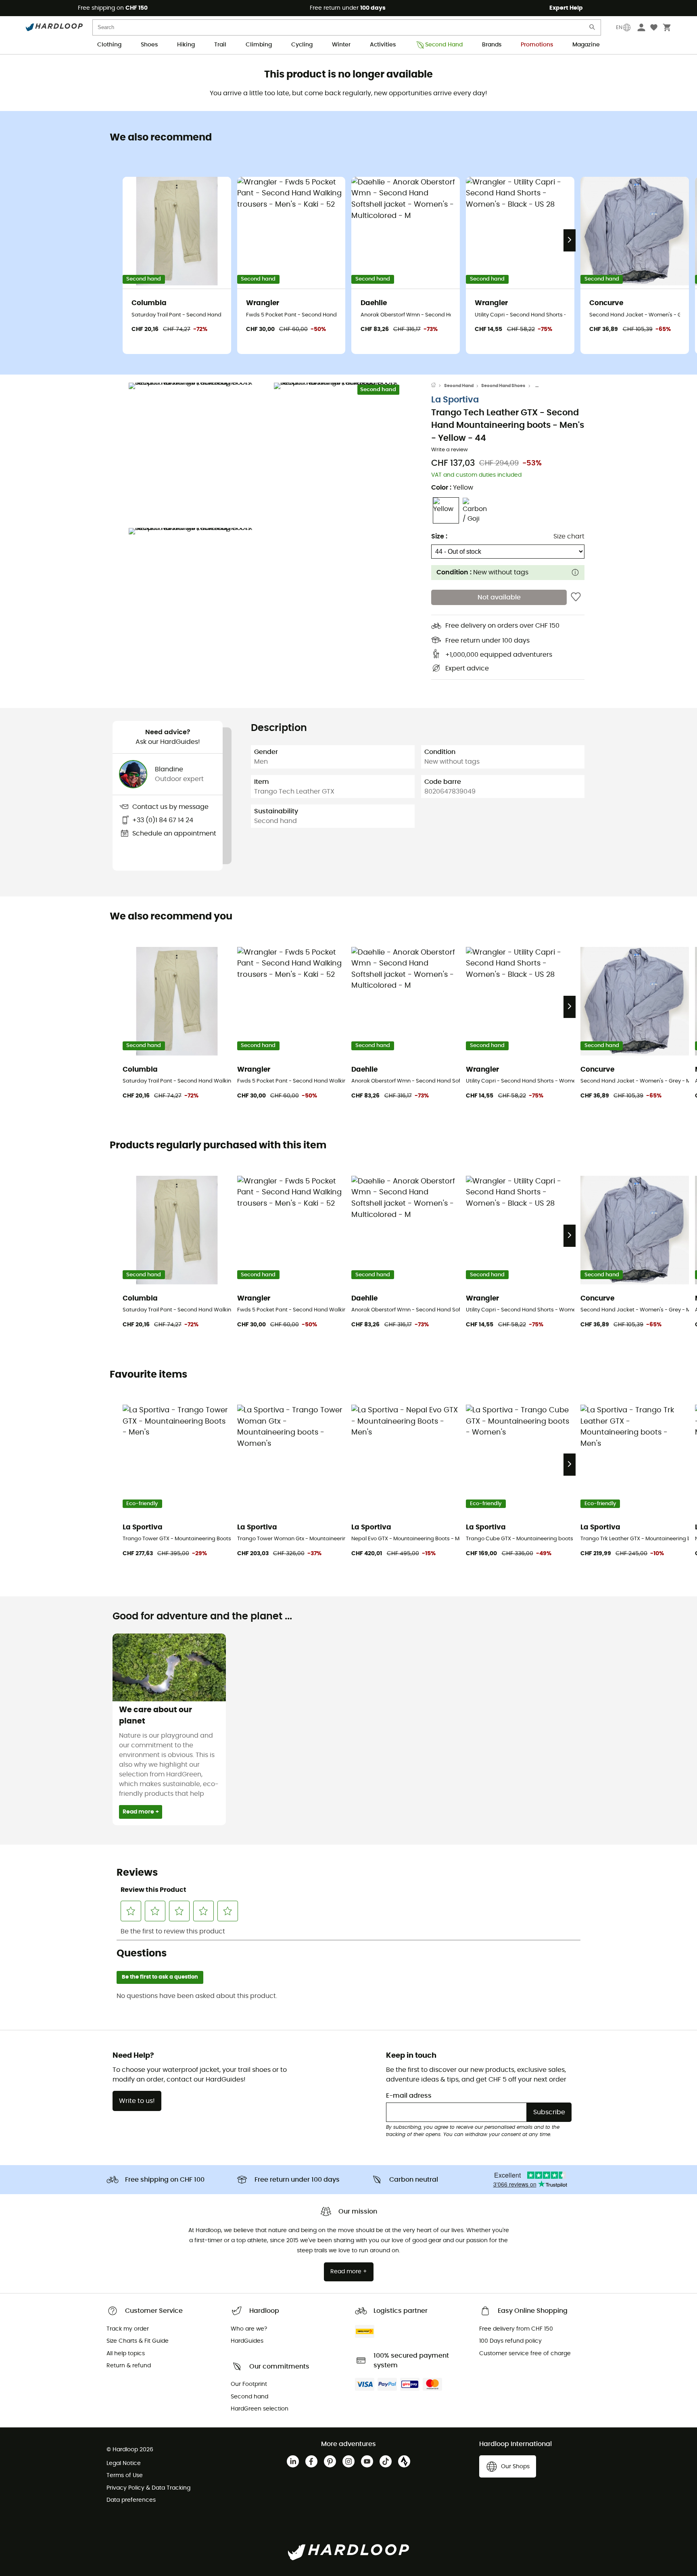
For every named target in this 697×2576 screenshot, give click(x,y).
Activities (383, 45)
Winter (341, 45)
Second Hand (444, 45)
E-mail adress (409, 2096)
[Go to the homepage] (438, 386)
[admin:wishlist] (576, 597)
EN (619, 27)
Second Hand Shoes (503, 386)
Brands (492, 45)
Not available (499, 597)
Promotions (537, 45)
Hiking (186, 45)
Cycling (302, 45)
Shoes (149, 45)
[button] (199, 453)
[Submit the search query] (593, 29)
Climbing (259, 45)
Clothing (109, 45)
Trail (220, 45)
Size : (439, 536)
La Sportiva (455, 400)
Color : (452, 488)
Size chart (569, 536)
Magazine (586, 45)
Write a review (450, 450)
